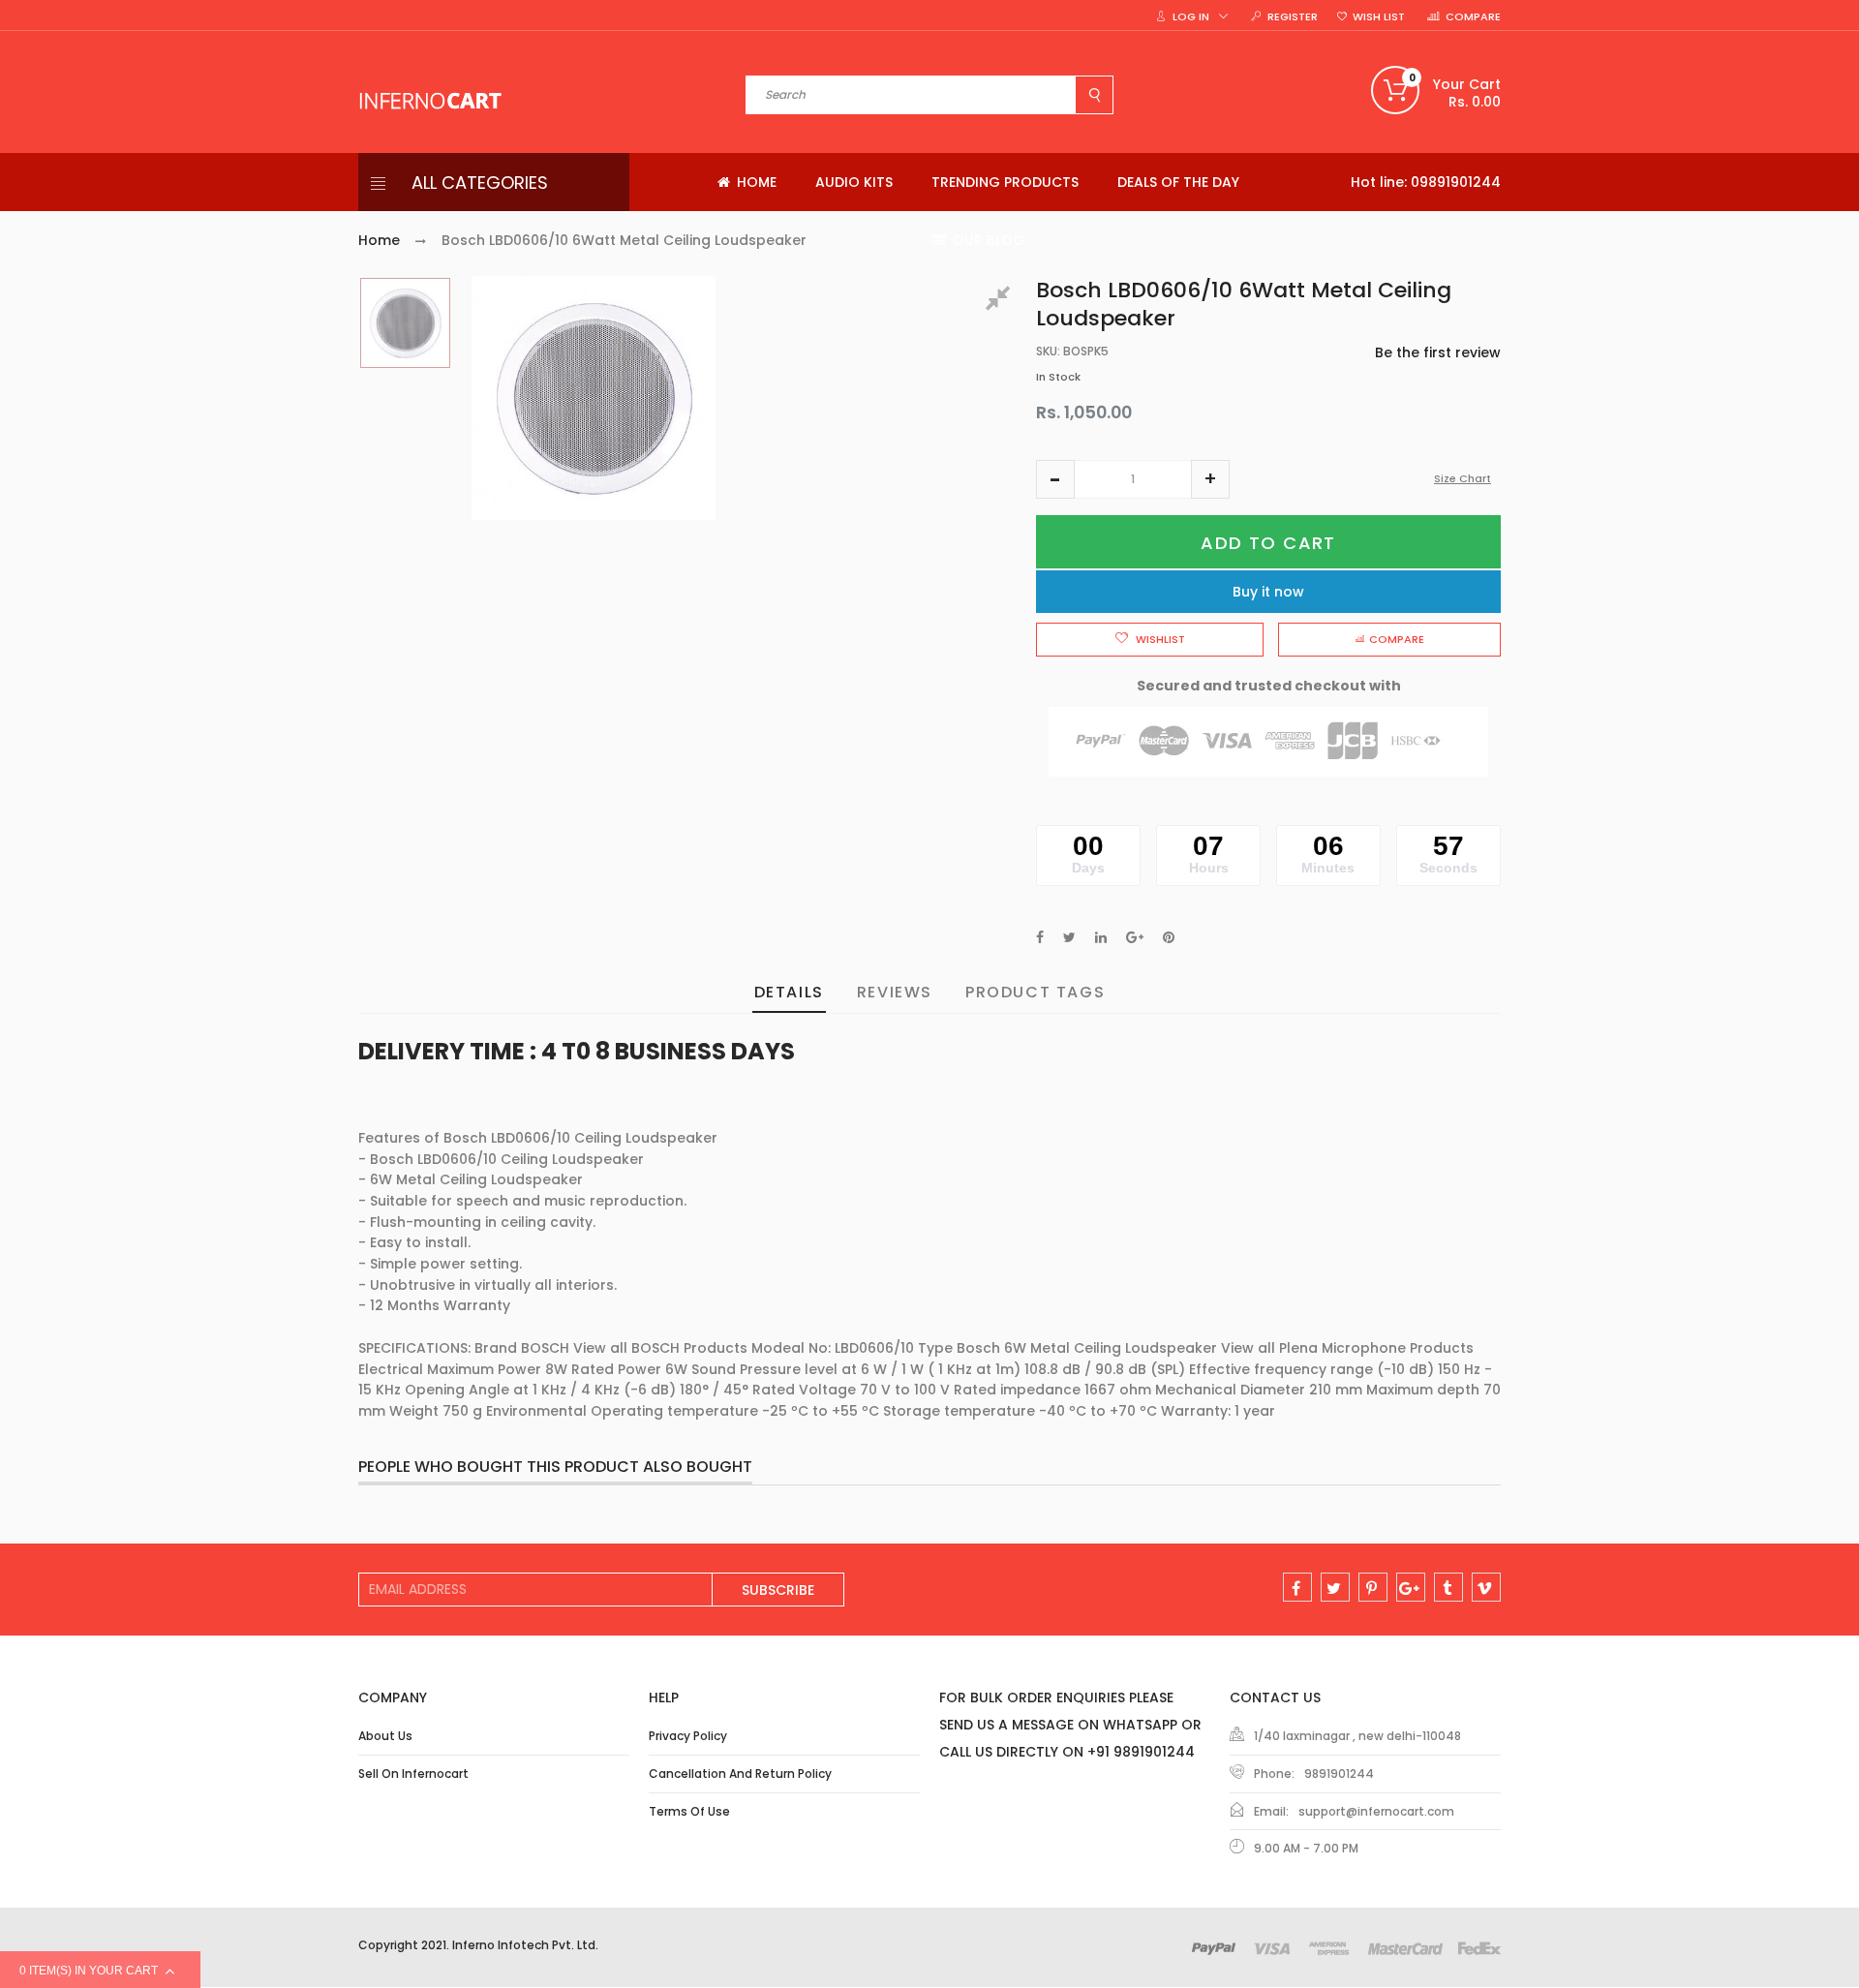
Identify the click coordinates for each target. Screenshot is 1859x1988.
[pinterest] (1373, 1587)
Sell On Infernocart (413, 1774)
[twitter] (1335, 1587)
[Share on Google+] (1135, 937)
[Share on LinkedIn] (1101, 937)
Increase (1210, 479)
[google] (1411, 1587)
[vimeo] (1486, 1587)
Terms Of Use (689, 1811)
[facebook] (1297, 1587)
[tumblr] (1448, 1587)
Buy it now (1268, 592)
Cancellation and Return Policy (740, 1774)
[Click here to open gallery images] (1001, 301)
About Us (385, 1736)
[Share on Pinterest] (1169, 937)
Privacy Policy (688, 1736)
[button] (1055, 479)
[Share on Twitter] (1069, 937)
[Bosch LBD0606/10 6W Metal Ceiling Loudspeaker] (405, 323)
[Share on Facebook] (1040, 937)
